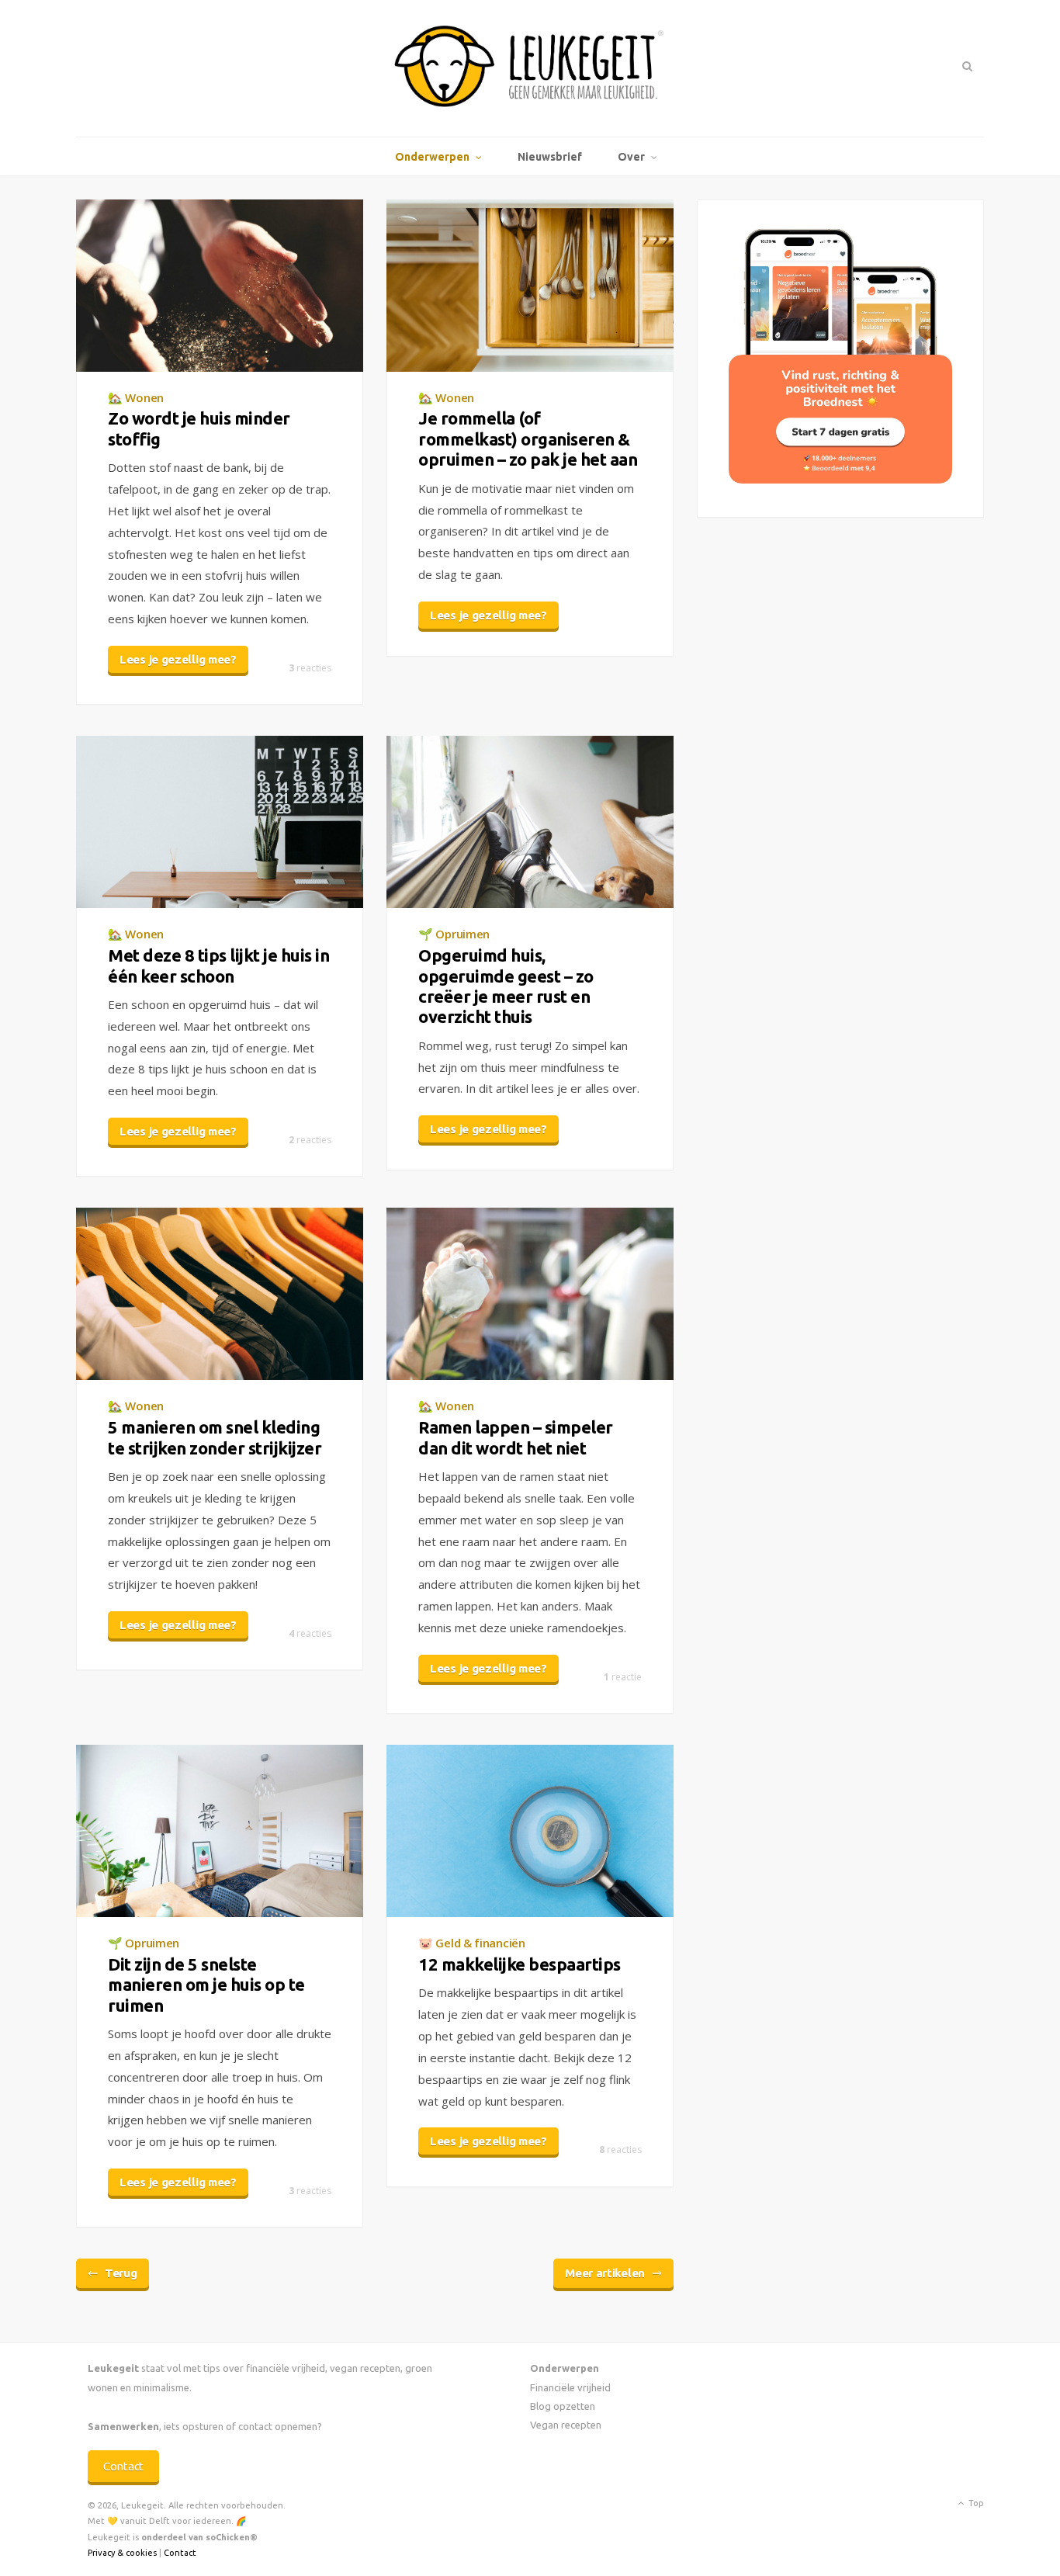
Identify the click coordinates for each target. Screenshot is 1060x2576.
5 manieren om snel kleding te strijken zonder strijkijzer (215, 1437)
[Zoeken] (966, 66)
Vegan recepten (566, 2425)
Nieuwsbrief (550, 157)
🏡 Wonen (136, 397)
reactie (623, 1677)
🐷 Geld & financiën (472, 1943)
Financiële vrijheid (570, 2387)
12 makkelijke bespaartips (520, 1964)
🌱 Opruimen (454, 934)
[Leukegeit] (530, 68)
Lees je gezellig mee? (178, 659)
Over (631, 157)
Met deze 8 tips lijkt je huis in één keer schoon (218, 965)
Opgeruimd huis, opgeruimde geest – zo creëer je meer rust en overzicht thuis (506, 986)
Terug (121, 2273)
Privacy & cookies (122, 2553)
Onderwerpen (432, 157)
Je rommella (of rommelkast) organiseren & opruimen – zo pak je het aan (528, 439)
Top (975, 2503)
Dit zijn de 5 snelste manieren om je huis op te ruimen (206, 1985)
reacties (310, 668)
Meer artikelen (605, 2273)
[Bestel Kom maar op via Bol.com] (840, 479)
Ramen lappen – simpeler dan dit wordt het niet (516, 1437)
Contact (123, 2466)
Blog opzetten (563, 2406)
